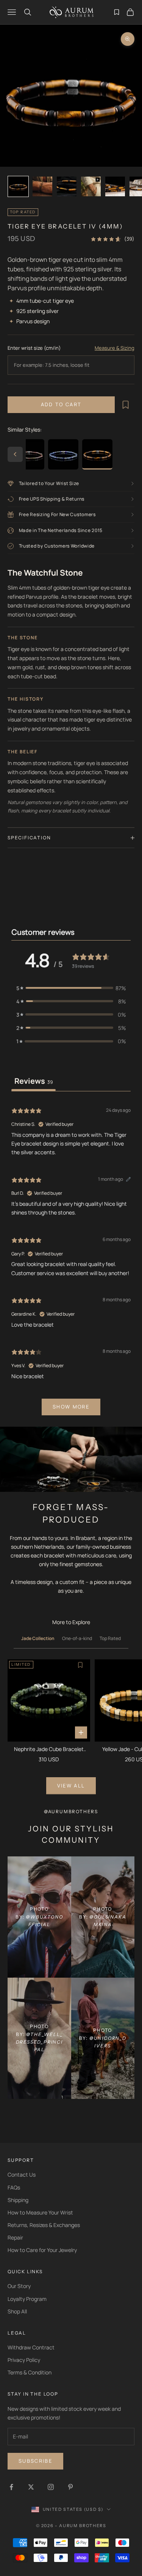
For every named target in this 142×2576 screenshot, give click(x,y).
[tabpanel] (71, 1260)
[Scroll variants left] (15, 454)
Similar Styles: (25, 430)
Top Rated (110, 1638)
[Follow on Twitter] (31, 2487)
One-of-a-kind (77, 1638)
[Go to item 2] (42, 186)
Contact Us (22, 2175)
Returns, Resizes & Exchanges (44, 2225)
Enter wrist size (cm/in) (34, 348)
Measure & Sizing (115, 348)
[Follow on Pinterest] (70, 2487)
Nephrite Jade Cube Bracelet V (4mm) (49, 1749)
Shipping (18, 2200)
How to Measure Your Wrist (40, 2212)
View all (71, 1786)
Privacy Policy (24, 2360)
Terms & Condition (30, 2372)
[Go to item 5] (115, 186)
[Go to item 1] (18, 186)
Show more (71, 1407)
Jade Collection (38, 1638)
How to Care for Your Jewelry (42, 2250)
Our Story (19, 2286)
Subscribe (35, 2461)
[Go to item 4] (91, 186)
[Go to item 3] (67, 186)
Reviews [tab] (34, 1081)
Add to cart (61, 404)
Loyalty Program (27, 2299)
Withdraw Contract (31, 2347)
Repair (15, 2237)
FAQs (14, 2187)
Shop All (17, 2311)
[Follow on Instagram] (51, 2487)
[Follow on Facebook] (11, 2487)
